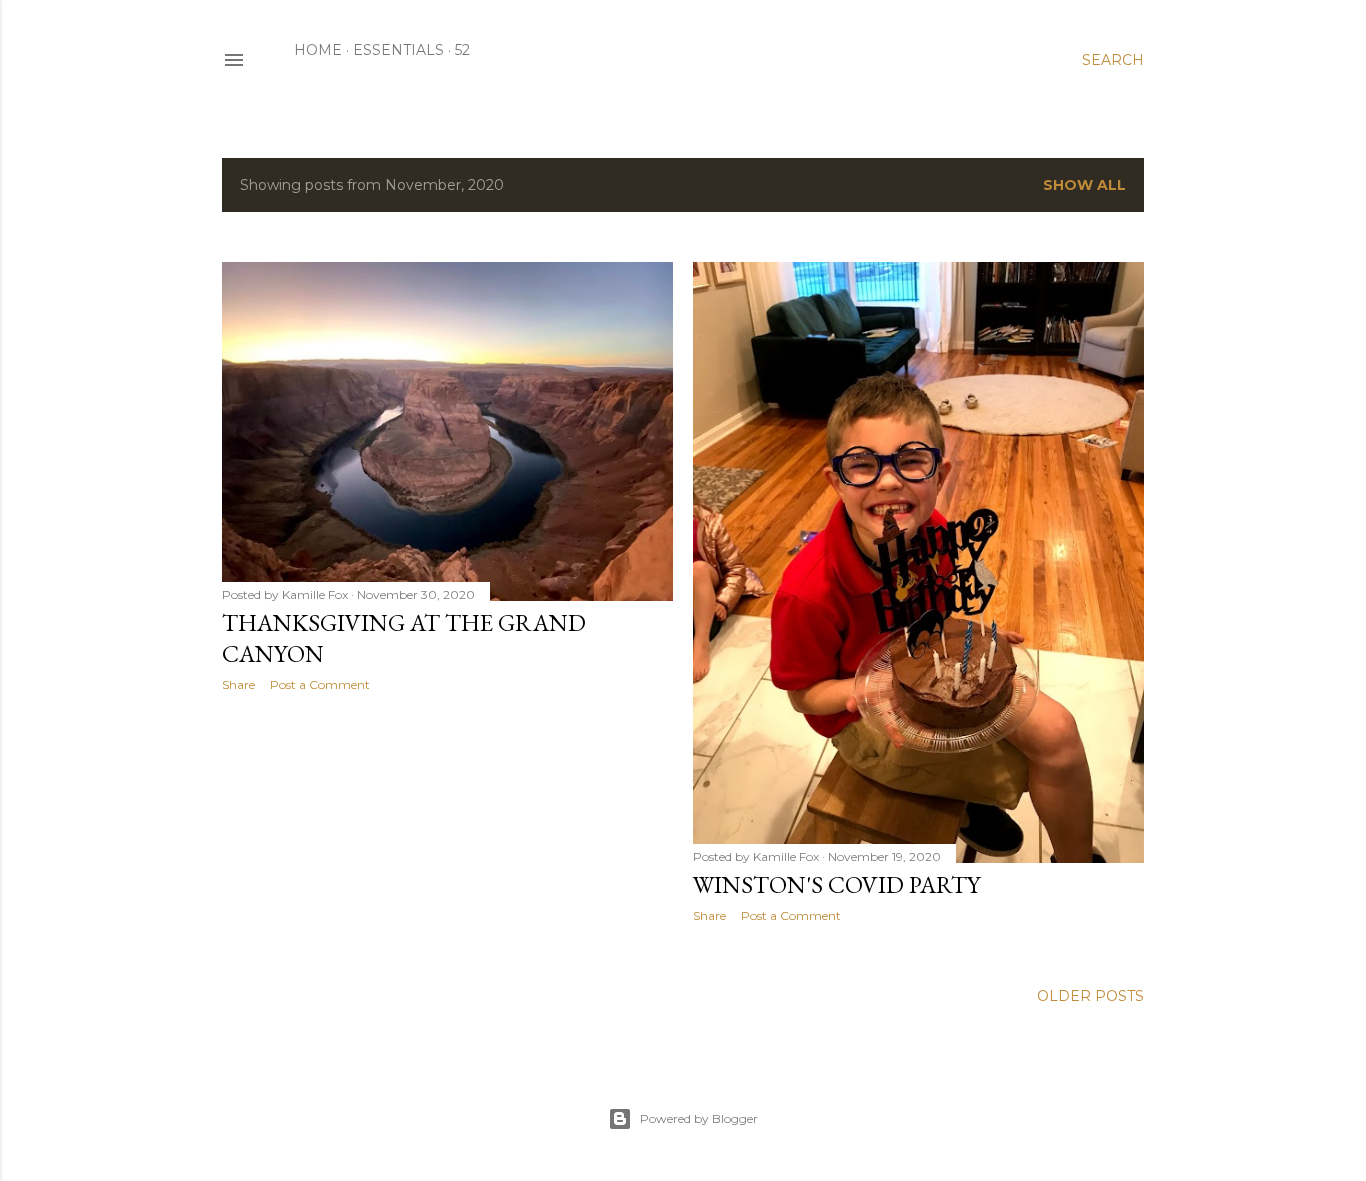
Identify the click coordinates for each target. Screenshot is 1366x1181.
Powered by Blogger (699, 1118)
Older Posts (1090, 996)
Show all (1084, 185)
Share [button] (238, 684)
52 (462, 50)
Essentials (398, 50)
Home (318, 50)
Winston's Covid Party (836, 884)
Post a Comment (320, 684)
